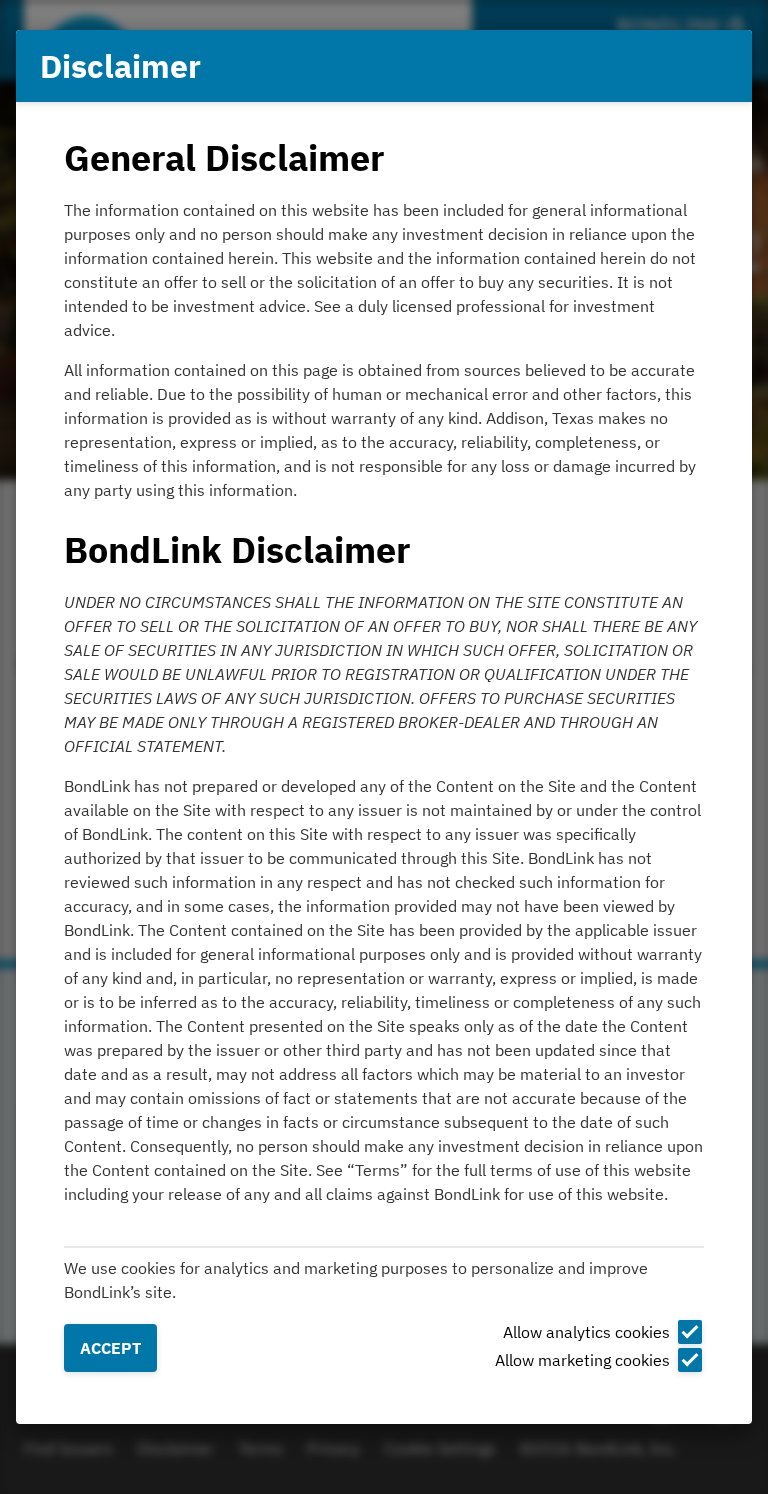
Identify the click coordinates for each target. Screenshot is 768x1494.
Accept (110, 1348)
